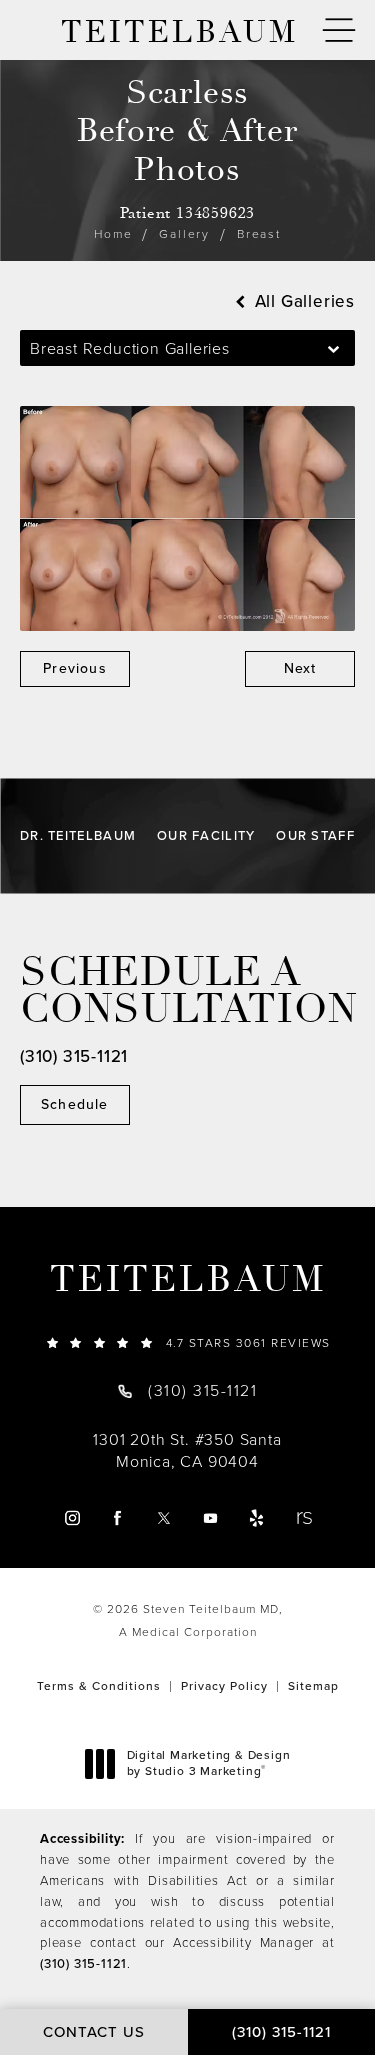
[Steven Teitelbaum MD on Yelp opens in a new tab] (256, 1518)
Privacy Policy (224, 1686)
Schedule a (187, 991)
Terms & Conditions (99, 1686)
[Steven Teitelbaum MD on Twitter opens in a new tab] (164, 1518)
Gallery (184, 234)
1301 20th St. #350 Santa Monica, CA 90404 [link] (187, 1451)
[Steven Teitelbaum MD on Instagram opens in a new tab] (72, 1518)
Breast (259, 234)
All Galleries (302, 301)
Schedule (75, 1104)
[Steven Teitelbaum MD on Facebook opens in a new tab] (118, 1518)
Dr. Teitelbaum (78, 835)
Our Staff (315, 835)
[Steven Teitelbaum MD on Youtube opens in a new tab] (210, 1518)
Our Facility (206, 835)
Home (113, 234)
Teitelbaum (188, 1280)
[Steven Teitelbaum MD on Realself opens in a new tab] (302, 1518)
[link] (187, 1342)
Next (300, 668)
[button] (339, 30)
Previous (75, 668)
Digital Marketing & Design (208, 1763)
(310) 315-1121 (83, 1963)
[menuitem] (72, 1518)
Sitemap (313, 1686)
